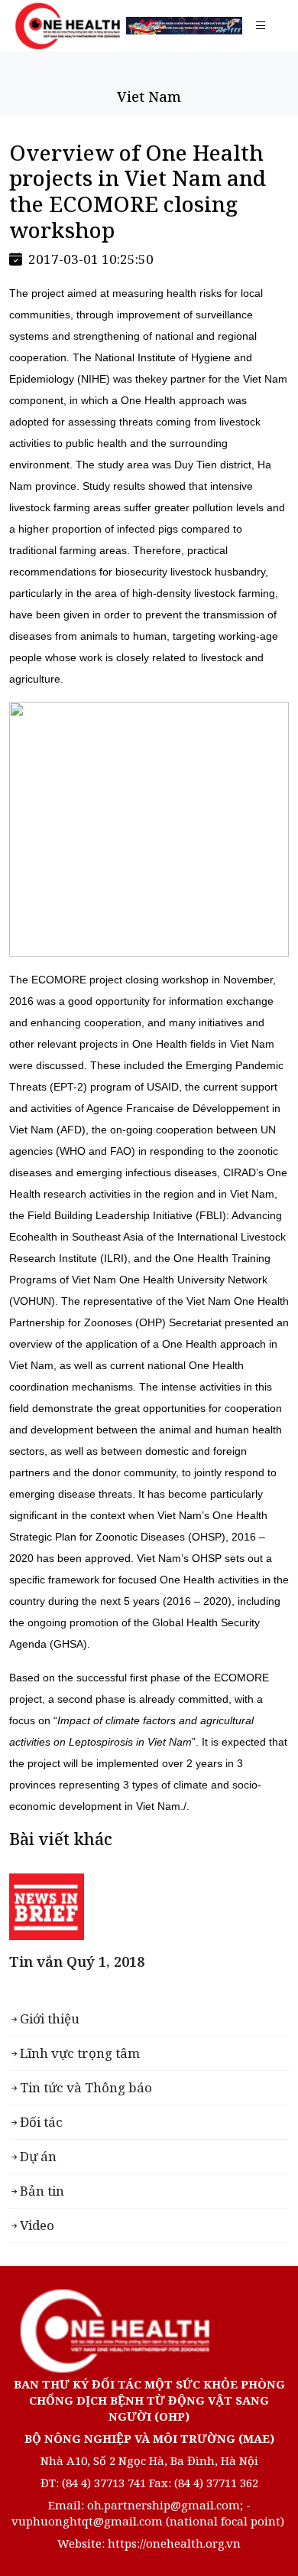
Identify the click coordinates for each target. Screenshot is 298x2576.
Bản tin (42, 2191)
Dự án (38, 2156)
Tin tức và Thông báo (86, 2087)
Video (37, 2225)
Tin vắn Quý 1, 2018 (77, 1961)
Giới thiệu (50, 2018)
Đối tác (41, 2122)
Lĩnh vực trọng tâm (80, 2053)
